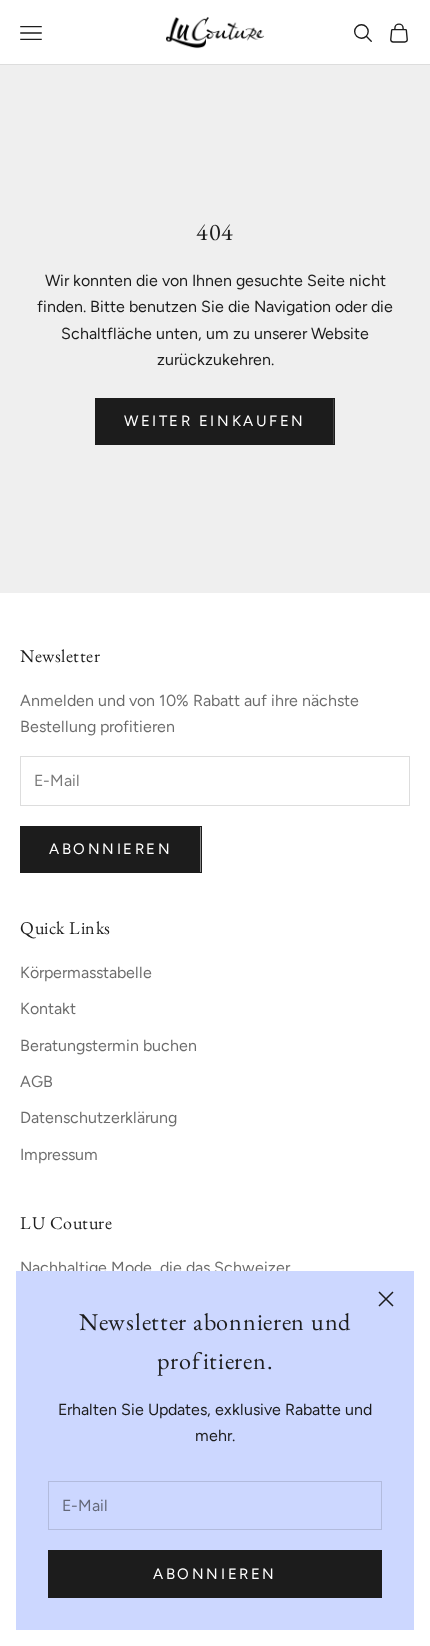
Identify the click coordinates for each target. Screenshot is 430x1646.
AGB (36, 1081)
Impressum (59, 1154)
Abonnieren (215, 1574)
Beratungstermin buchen (108, 1045)
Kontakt (48, 1008)
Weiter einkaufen (215, 421)
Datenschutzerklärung (98, 1117)
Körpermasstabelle (86, 972)
